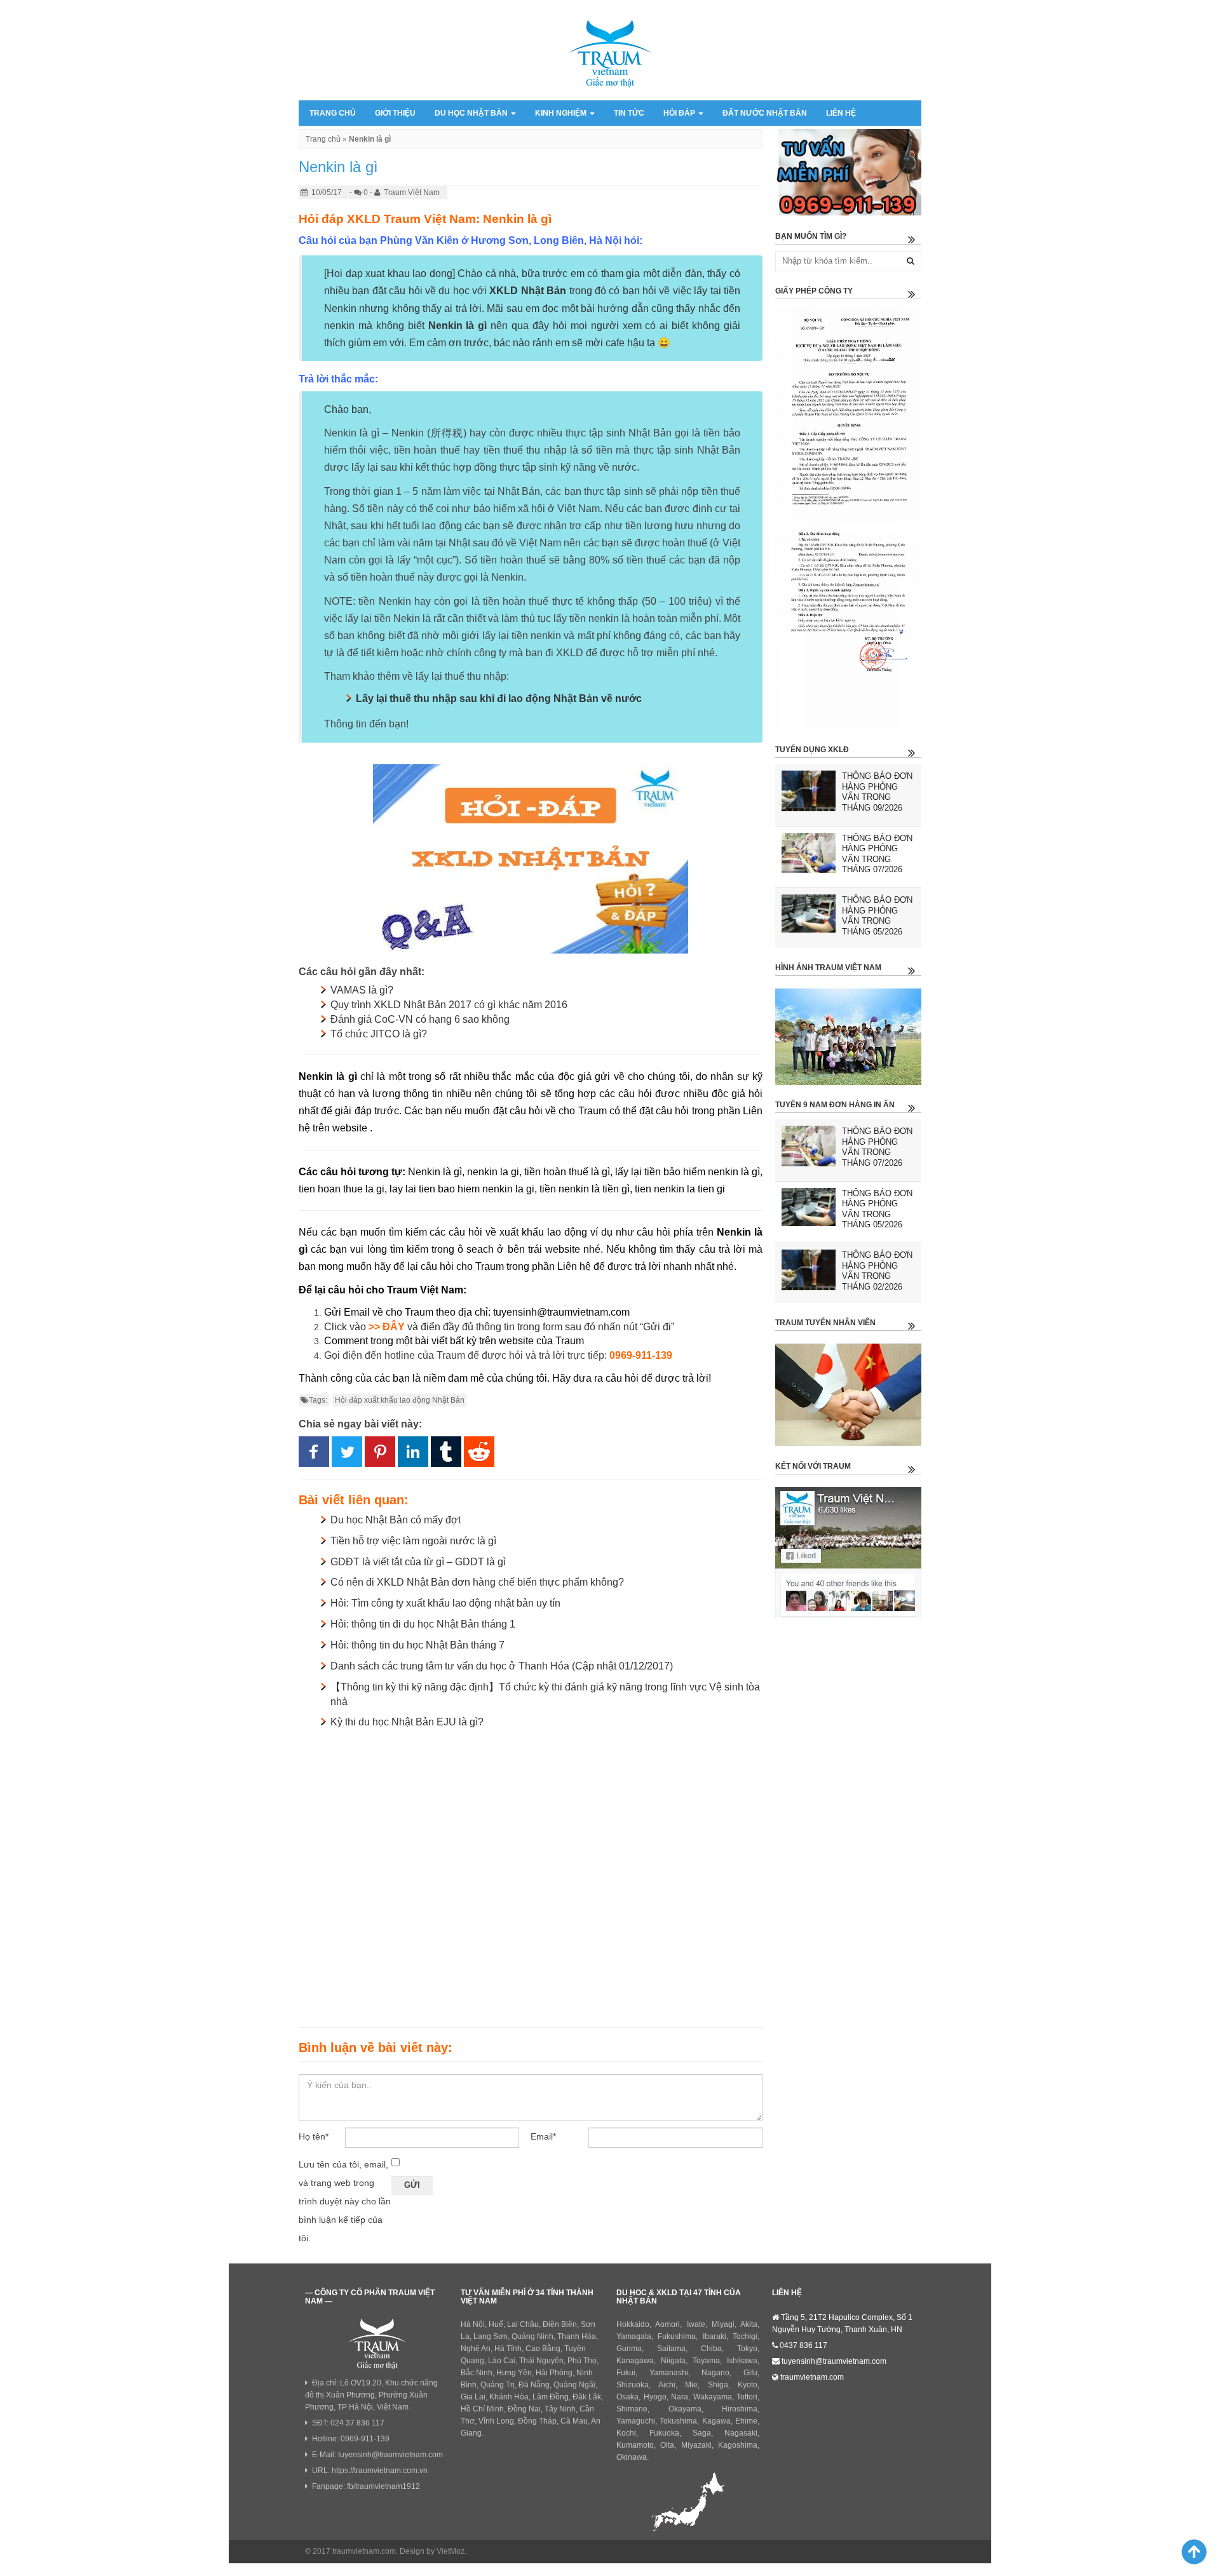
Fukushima (677, 2337)
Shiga (718, 2385)
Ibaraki (715, 2337)
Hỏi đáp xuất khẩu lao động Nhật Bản (400, 1400)
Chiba (711, 2349)
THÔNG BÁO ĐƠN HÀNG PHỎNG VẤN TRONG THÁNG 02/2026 (877, 1271)
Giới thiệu (395, 113)
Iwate (696, 2324)
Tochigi (745, 2337)
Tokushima (678, 2421)
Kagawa (716, 2421)
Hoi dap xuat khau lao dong (390, 273)
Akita (749, 2324)
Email (543, 2136)
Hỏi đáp (680, 113)
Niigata (673, 2361)
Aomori (668, 2324)
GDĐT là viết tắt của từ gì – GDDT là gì (418, 1562)
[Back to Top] (1189, 2551)
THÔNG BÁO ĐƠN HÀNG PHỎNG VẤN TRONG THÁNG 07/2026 (877, 854)
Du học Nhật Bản (472, 113)
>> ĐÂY (387, 1327)
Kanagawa (635, 2361)
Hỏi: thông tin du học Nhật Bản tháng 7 (417, 1645)
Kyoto (748, 2385)
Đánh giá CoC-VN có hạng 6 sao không (420, 1019)
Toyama (706, 2361)
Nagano (715, 2373)
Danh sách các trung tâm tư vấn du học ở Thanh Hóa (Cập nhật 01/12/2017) (502, 1666)
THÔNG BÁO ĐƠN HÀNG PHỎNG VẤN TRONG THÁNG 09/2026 (877, 792)
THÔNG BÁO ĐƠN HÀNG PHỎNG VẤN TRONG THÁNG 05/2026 (877, 916)
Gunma (629, 2349)
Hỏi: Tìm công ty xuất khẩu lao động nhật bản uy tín (445, 1603)
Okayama (685, 2409)
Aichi (667, 2385)
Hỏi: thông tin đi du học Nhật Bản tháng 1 (423, 1624)
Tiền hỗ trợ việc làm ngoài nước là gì (413, 1541)
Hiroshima (740, 2409)
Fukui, (627, 2373)
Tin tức (629, 113)
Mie (691, 2385)
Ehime (746, 2421)
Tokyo (747, 2349)
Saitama (671, 2349)
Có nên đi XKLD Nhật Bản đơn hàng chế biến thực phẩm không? (477, 1582)
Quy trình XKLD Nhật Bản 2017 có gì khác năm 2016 (449, 1005)
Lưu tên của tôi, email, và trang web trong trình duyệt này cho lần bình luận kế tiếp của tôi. (345, 2201)
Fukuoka (664, 2433)
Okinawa (632, 2457)
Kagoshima (738, 2445)
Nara (680, 2397)
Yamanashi (669, 2373)
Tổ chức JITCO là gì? (379, 1034)
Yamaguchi (636, 2421)
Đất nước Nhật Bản (765, 113)
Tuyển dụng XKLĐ (812, 750)
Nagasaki (741, 2433)
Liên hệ (841, 113)
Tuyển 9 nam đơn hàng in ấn (835, 1105)
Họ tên (314, 2136)
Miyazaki (696, 2445)
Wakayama (713, 2397)
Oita (667, 2445)
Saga (702, 2433)
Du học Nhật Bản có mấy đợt (396, 1520)
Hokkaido (633, 2324)
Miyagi (723, 2324)
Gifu (750, 2373)
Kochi (626, 2433)
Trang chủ (333, 113)
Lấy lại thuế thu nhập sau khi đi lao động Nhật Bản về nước (499, 698)
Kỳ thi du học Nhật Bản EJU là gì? (407, 1722)
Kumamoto (635, 2445)
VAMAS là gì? (362, 990)
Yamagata (634, 2337)
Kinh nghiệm (562, 113)
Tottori (747, 2397)
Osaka (627, 2397)
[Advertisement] (531, 1875)
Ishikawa (742, 2361)
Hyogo (655, 2397)
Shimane (632, 2409)
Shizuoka (633, 2385)
